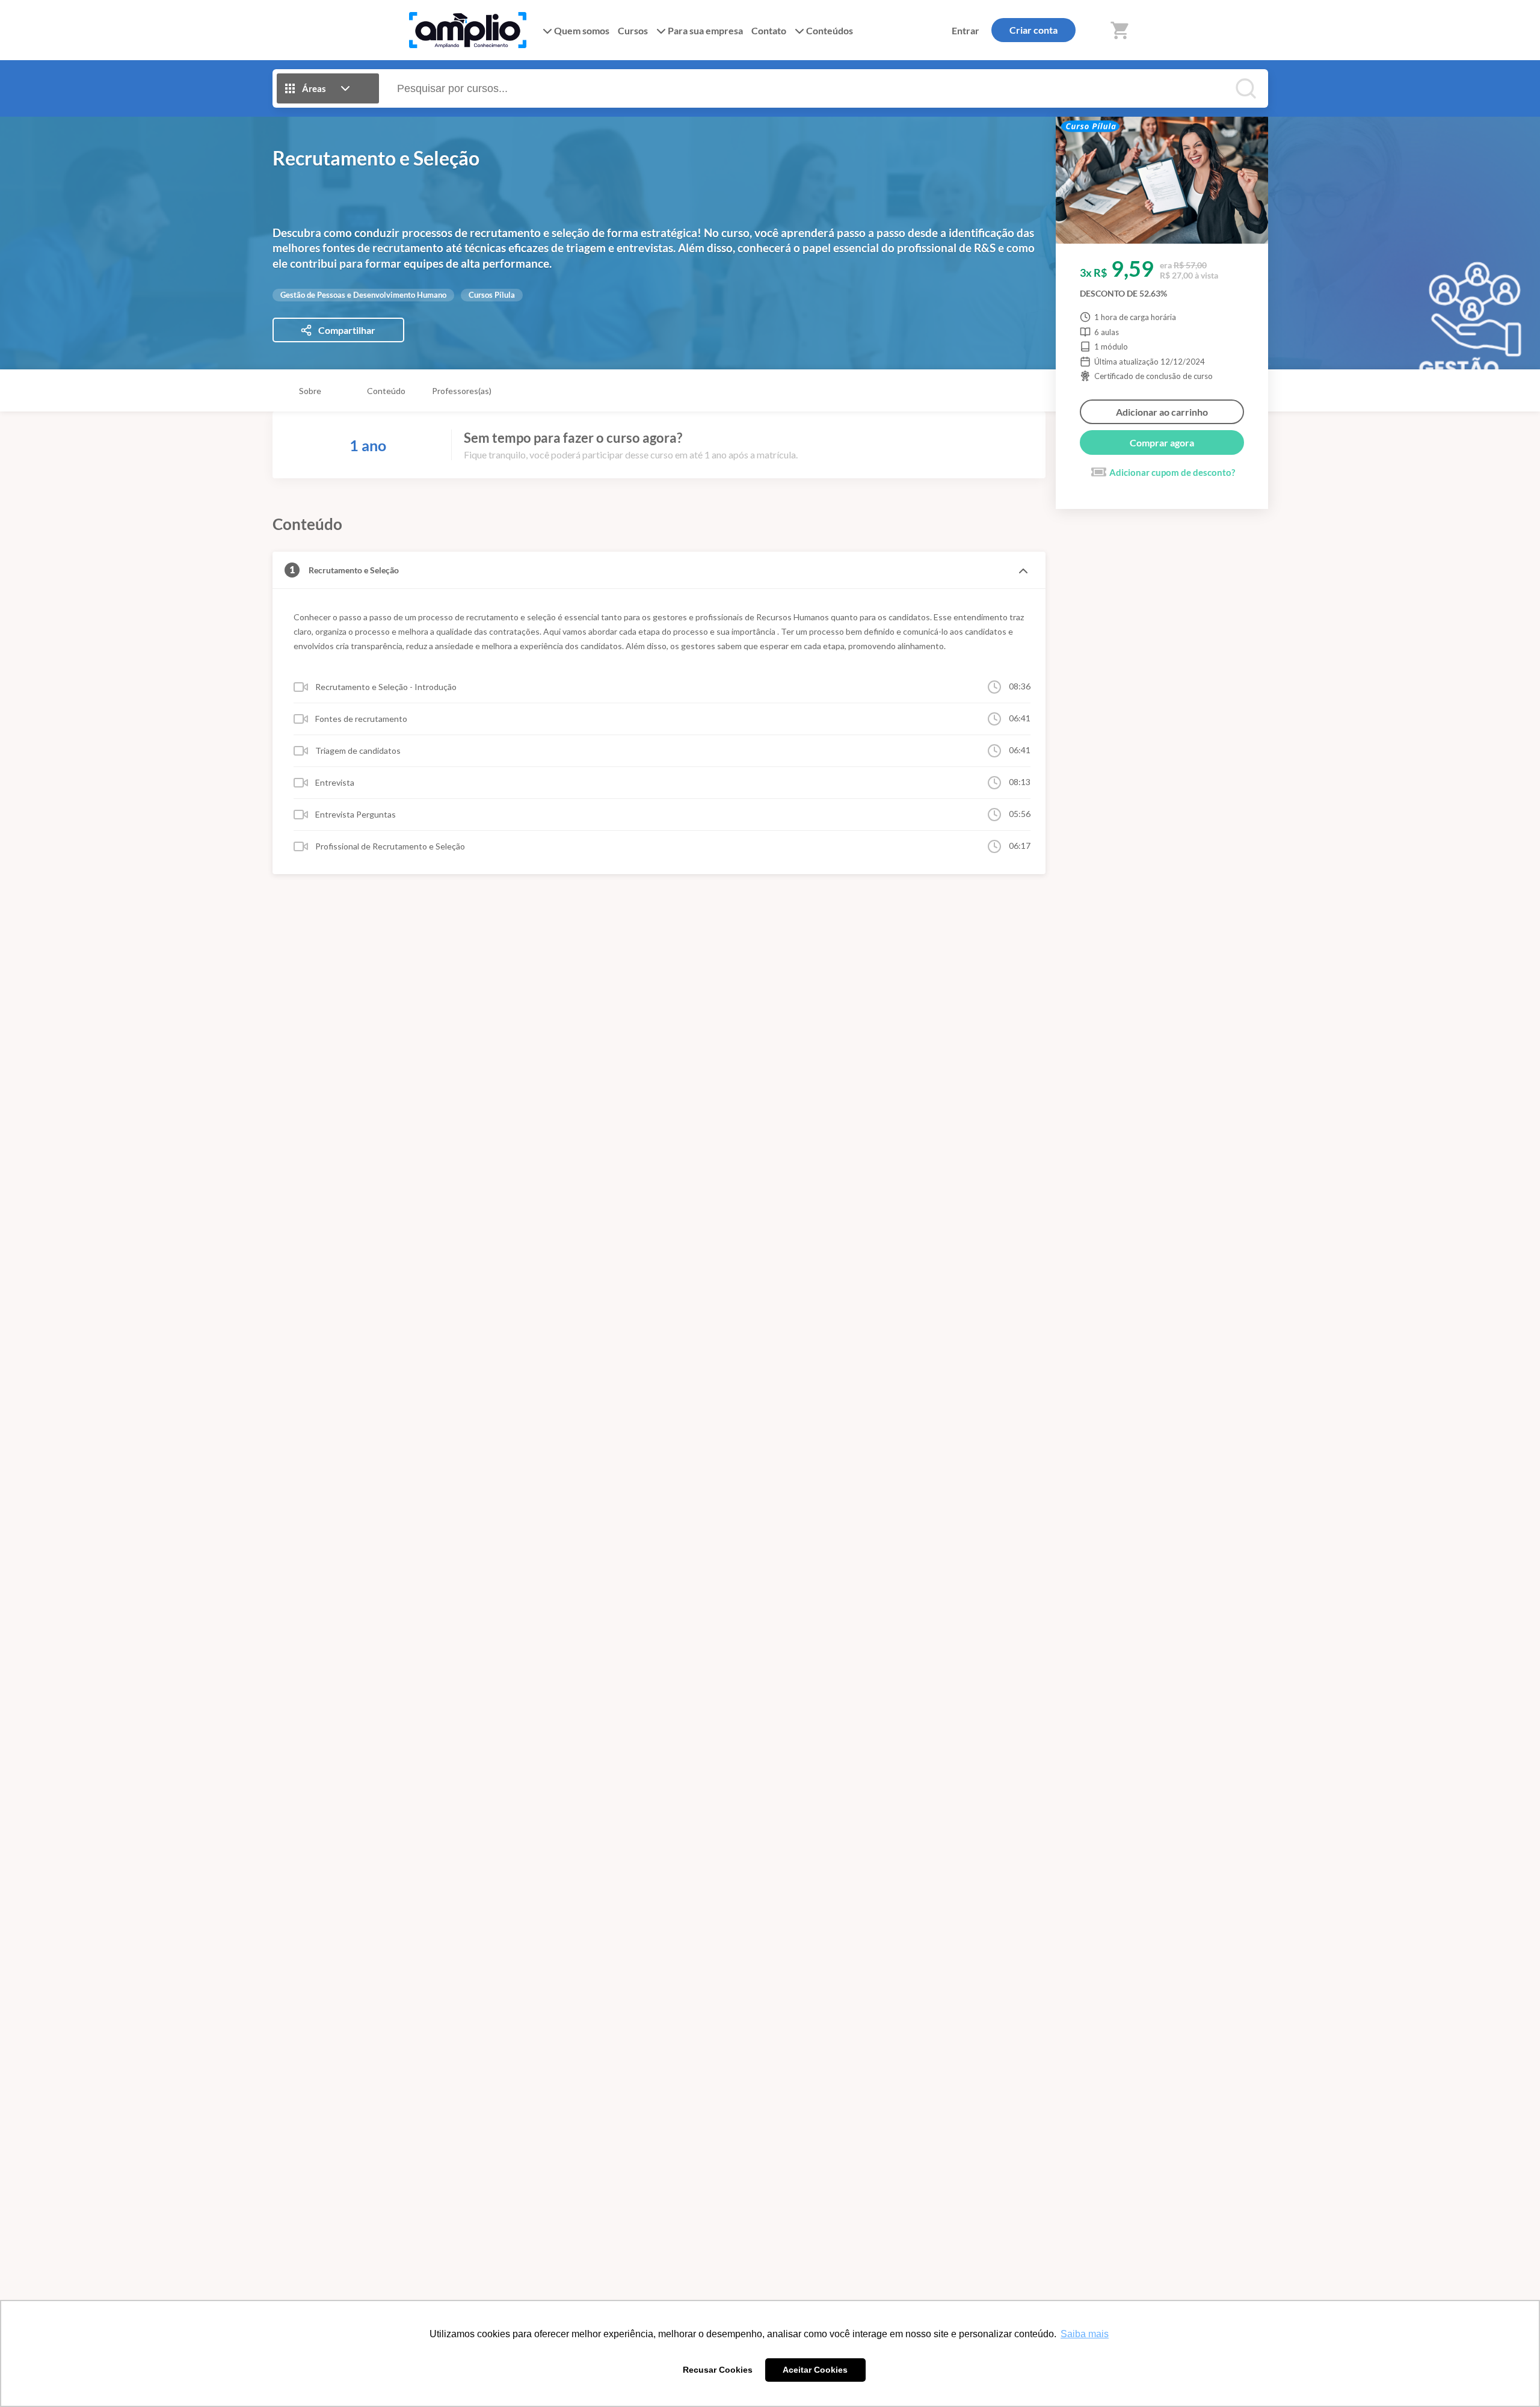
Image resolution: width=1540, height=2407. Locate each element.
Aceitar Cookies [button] (815, 2370)
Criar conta (1033, 30)
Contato (769, 30)
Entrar (966, 30)
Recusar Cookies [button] (718, 2370)
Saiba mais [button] (1085, 2334)
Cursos (633, 30)
